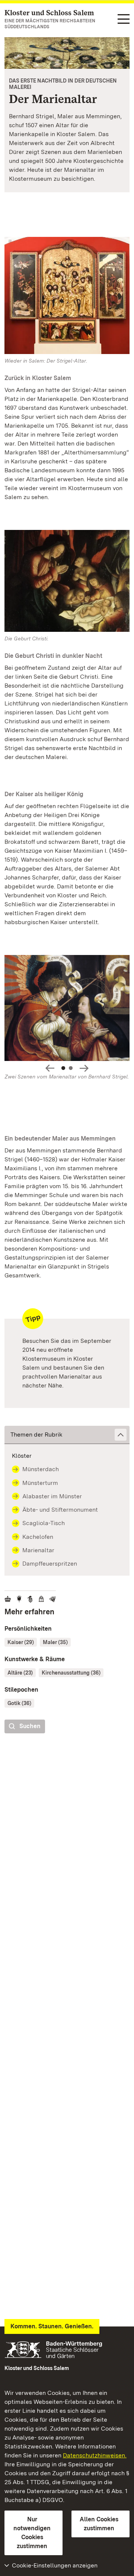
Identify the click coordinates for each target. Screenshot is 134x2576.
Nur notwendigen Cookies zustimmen (32, 2533)
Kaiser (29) (21, 1642)
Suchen (30, 1726)
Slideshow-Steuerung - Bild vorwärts (84, 1068)
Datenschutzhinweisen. (95, 2455)
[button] (67, 1435)
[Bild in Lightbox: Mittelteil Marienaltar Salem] (67, 295)
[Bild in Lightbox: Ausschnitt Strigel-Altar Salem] (67, 581)
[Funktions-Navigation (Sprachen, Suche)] (124, 20)
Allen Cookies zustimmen (99, 2524)
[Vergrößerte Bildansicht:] (67, 1009)
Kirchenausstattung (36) (71, 1673)
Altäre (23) (20, 1673)
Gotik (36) (19, 1703)
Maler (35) (55, 1642)
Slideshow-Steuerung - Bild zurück (50, 1068)
